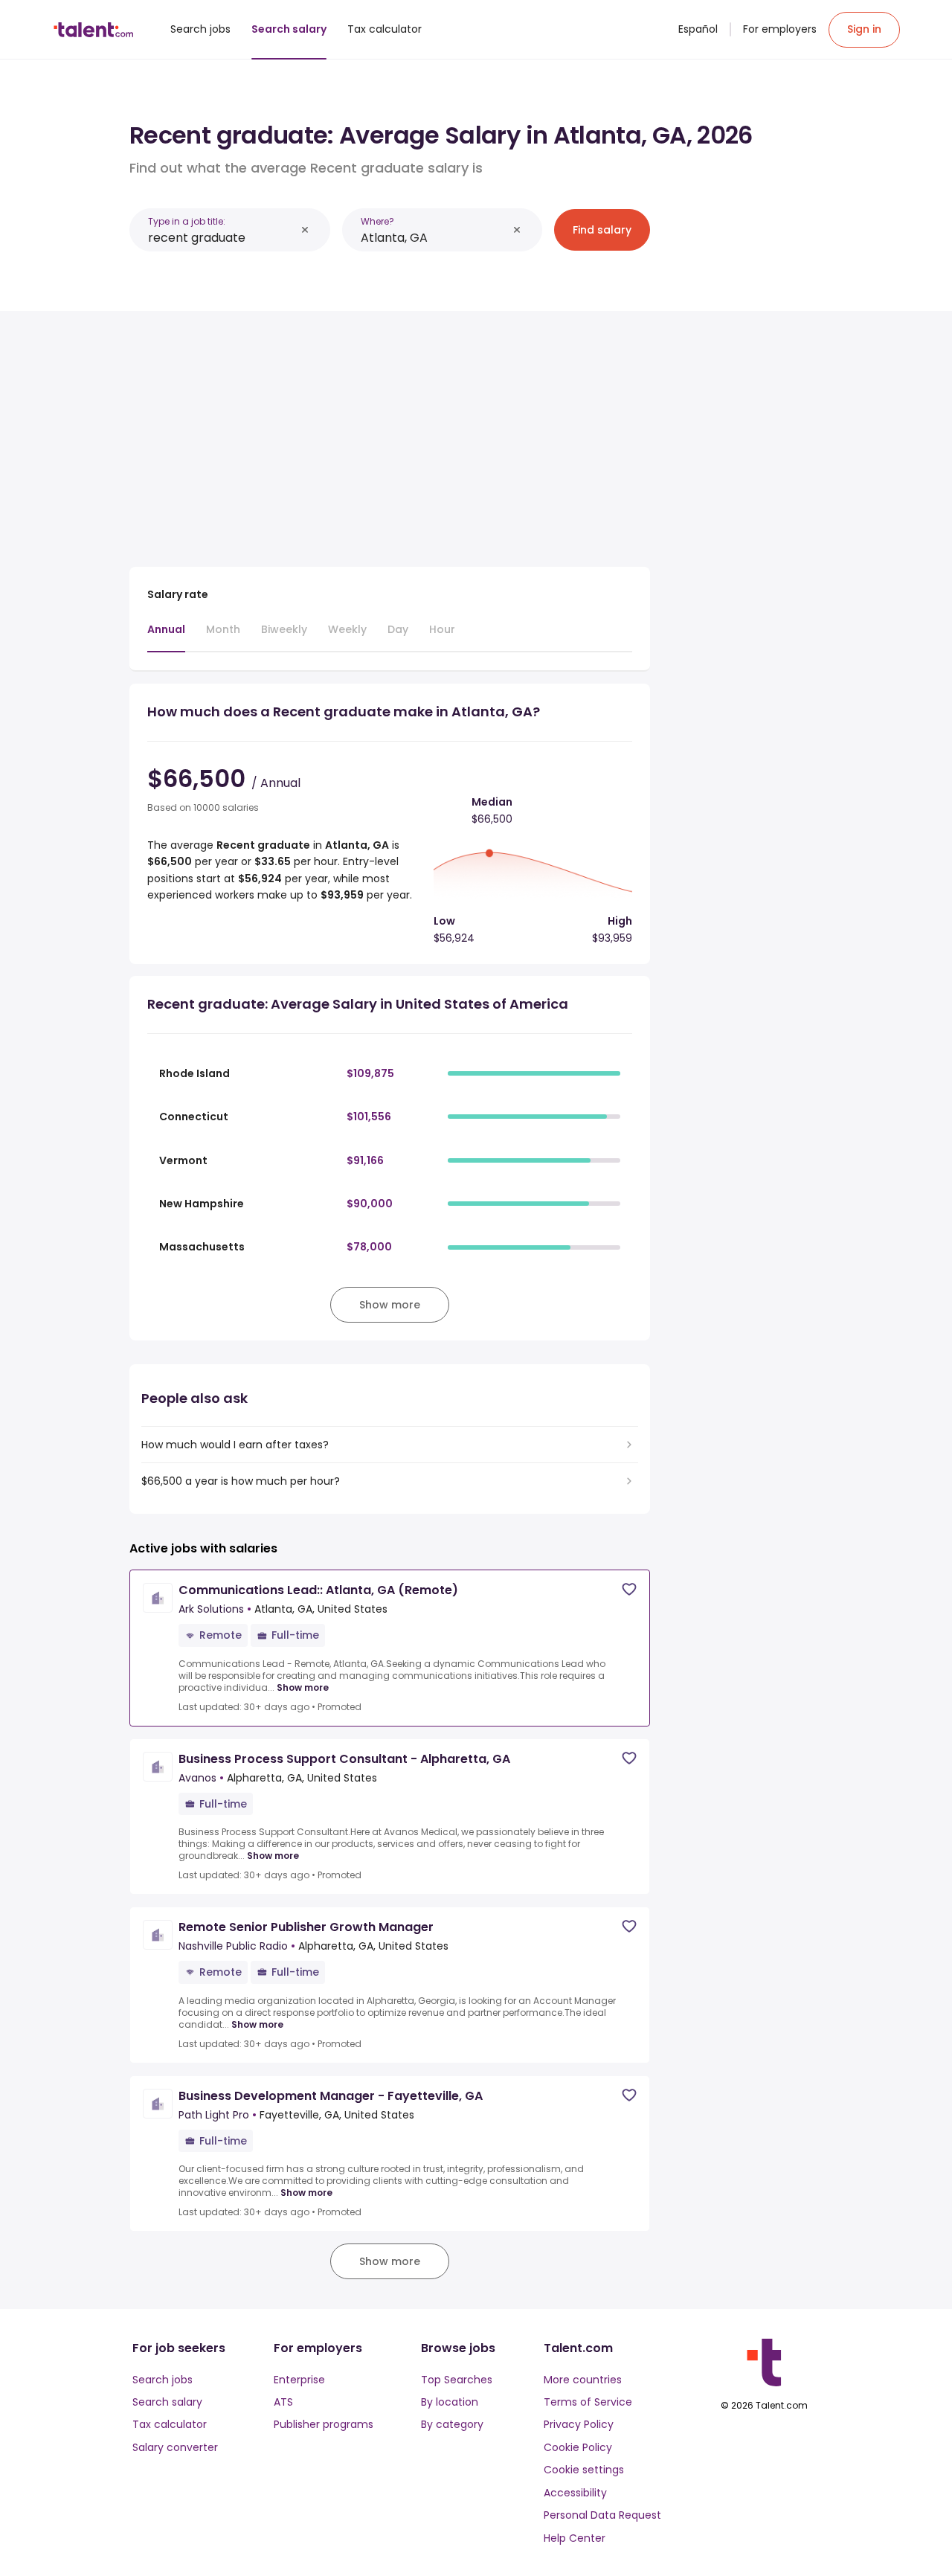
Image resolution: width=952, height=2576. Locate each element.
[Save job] (629, 1589)
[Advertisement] (390, 433)
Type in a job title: (187, 221)
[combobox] (222, 238)
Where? (377, 221)
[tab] (166, 637)
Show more (303, 1688)
